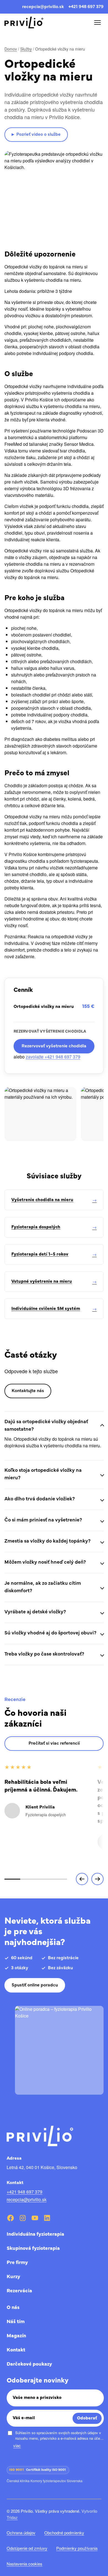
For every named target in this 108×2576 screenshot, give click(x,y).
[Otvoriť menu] (97, 22)
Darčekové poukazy (29, 2364)
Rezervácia (19, 2291)
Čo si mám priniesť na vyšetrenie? (43, 1520)
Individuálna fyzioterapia (35, 2235)
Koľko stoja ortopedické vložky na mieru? (43, 1474)
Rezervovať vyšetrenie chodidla (54, 1046)
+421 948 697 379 (86, 7)
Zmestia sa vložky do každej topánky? (47, 1541)
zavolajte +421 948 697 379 (53, 1057)
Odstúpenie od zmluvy (27, 2548)
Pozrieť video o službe (36, 135)
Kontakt (16, 2350)
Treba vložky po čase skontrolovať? (44, 1654)
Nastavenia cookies (25, 2564)
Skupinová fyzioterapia (33, 2249)
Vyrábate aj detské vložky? (35, 1612)
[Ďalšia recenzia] (97, 1879)
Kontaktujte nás (28, 1391)
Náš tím (16, 2322)
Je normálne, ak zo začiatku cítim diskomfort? (43, 1587)
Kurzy (13, 2277)
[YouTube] (35, 2218)
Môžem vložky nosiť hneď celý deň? (45, 1563)
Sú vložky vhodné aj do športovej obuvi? (50, 1633)
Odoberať (87, 2418)
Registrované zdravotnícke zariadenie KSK (39, 2490)
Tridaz (12, 2517)
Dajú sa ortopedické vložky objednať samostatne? (46, 1426)
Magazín (16, 2336)
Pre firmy (17, 2263)
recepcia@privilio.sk (43, 7)
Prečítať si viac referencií (54, 1744)
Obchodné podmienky (64, 2533)
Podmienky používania (77, 2548)
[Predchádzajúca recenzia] (82, 1879)
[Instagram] (23, 2218)
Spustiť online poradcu (35, 1985)
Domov (11, 49)
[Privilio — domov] (24, 23)
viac (17, 2445)
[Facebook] (11, 2218)
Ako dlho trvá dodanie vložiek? (40, 1499)
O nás (13, 2308)
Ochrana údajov (21, 2533)
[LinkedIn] (47, 2218)
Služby (26, 49)
